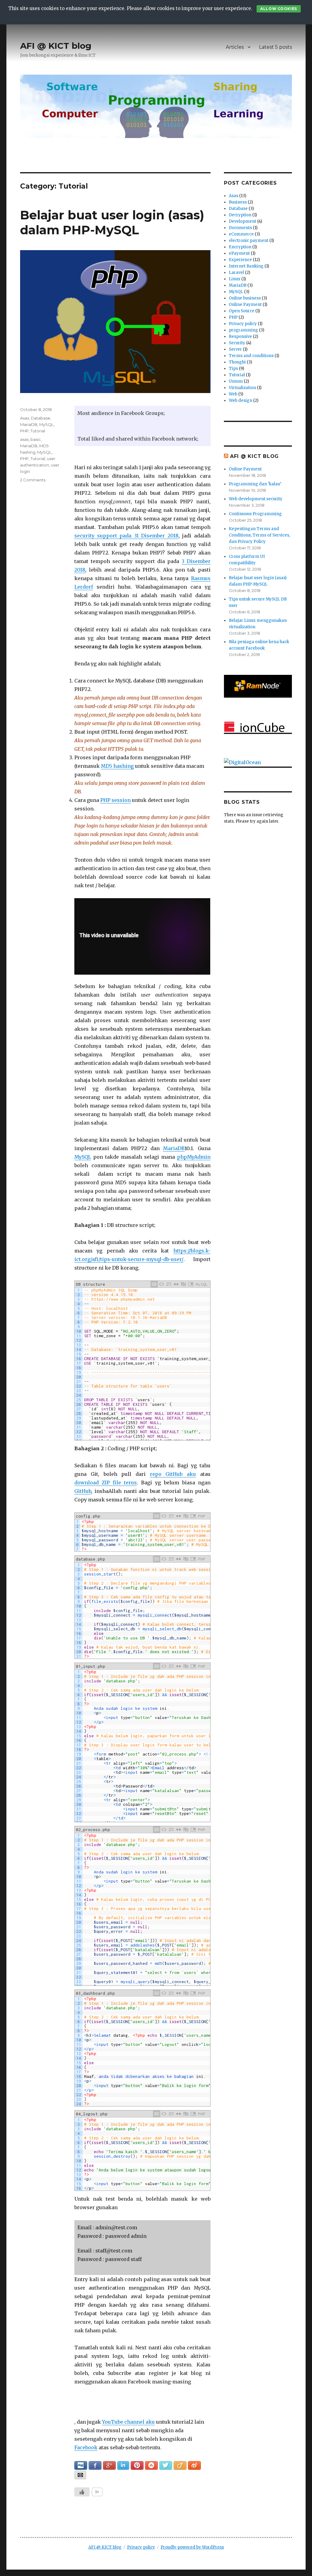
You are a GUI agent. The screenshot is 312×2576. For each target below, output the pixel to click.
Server (235, 349)
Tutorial (38, 431)
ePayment (239, 253)
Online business (245, 298)
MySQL (83, 1157)
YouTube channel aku (128, 2422)
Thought (237, 362)
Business (238, 202)
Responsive (240, 337)
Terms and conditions (251, 356)
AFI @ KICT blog (56, 46)
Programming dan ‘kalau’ (255, 484)
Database (41, 418)
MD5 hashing (117, 766)
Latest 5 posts (275, 47)
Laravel (236, 273)
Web (233, 394)
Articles (235, 47)
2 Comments (33, 480)
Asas (25, 418)
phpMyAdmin (194, 1157)
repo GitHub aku (173, 1474)
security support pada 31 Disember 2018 (126, 536)
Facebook (86, 2447)
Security (237, 343)
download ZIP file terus (106, 1483)
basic (36, 439)
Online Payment (245, 305)
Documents (240, 228)
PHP (24, 431)
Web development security (256, 499)
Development (243, 221)
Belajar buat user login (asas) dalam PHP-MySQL (112, 222)
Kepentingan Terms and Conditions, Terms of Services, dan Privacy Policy (259, 535)
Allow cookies (278, 9)
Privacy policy (243, 324)
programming (243, 330)
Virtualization (242, 388)
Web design (241, 400)
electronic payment (249, 241)
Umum (236, 381)
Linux (235, 279)
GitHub (83, 1491)
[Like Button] (82, 2492)
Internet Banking (246, 266)
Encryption (240, 247)
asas (24, 439)
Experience (240, 260)
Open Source (242, 311)
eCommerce (241, 234)
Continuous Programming (255, 514)
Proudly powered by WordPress (192, 2547)
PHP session (115, 800)
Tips (233, 369)
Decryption (240, 215)
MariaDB (174, 1148)
